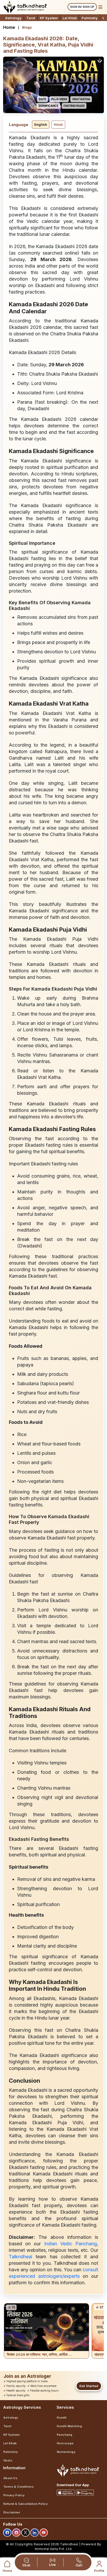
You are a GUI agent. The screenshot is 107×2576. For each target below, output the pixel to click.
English (41, 124)
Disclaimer (12, 2512)
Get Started (89, 2386)
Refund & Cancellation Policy (25, 2504)
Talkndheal (22, 2257)
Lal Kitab (70, 18)
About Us (10, 2478)
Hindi (58, 124)
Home (9, 27)
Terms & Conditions (19, 2487)
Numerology (66, 2452)
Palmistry (90, 18)
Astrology (13, 18)
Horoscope (65, 2443)
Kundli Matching (69, 2426)
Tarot (31, 18)
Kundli (62, 2418)
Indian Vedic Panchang (71, 2244)
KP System (49, 18)
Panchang (65, 2435)
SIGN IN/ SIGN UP (82, 7)
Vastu (8, 2460)
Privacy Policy (14, 2495)
